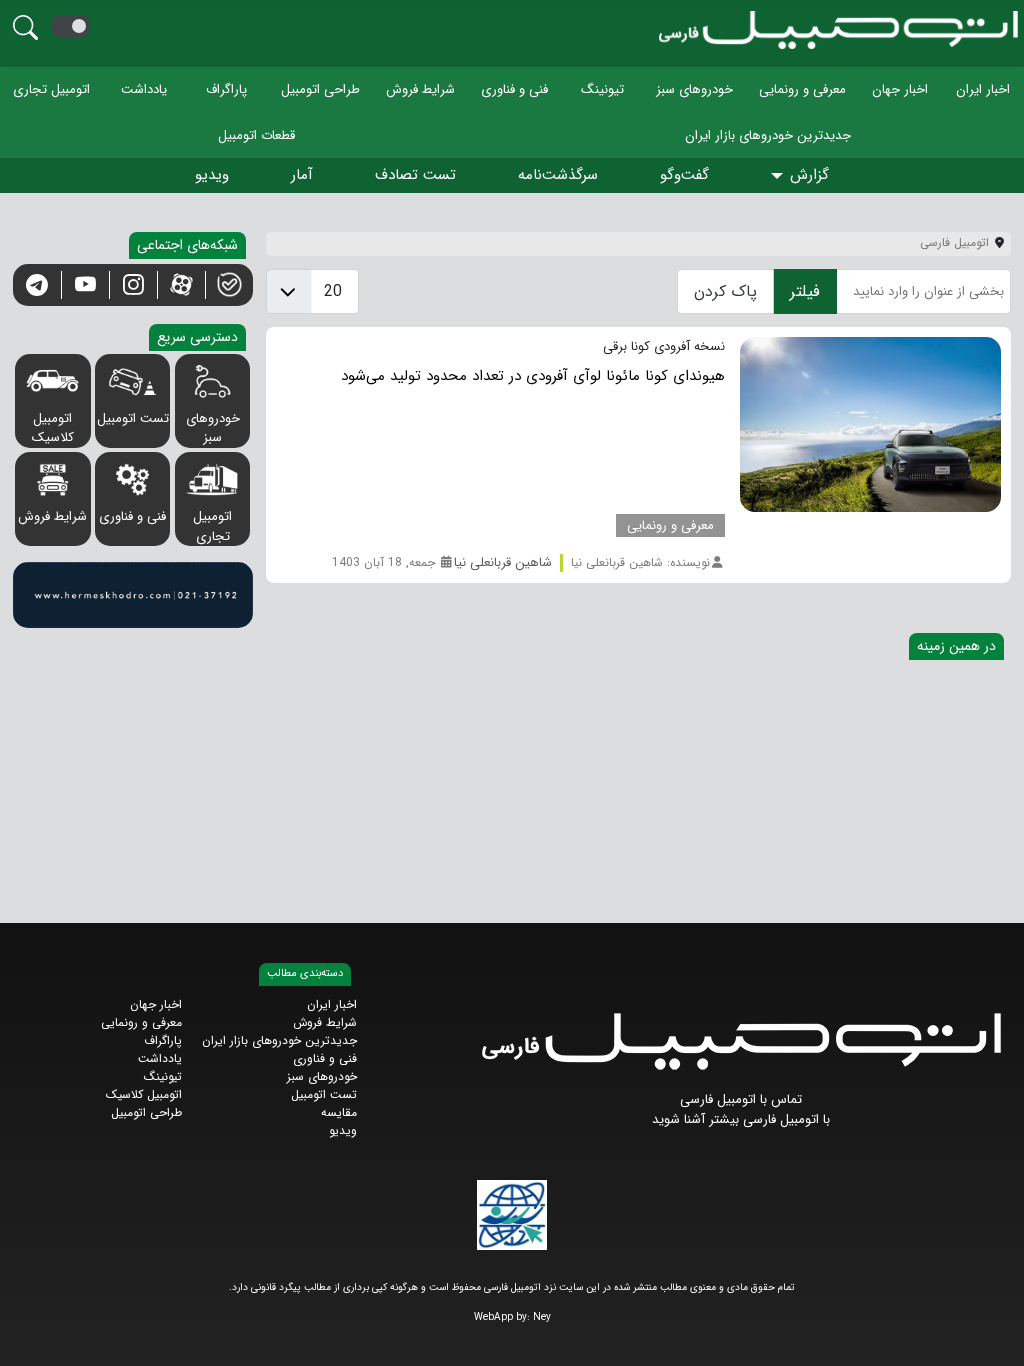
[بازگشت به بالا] (31, 1333)
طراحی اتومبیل (320, 89)
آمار (302, 175)
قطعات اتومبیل (256, 134)
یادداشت (144, 89)
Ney (542, 1317)
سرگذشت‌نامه (558, 175)
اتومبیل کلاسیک (53, 428)
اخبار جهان (900, 89)
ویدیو (212, 175)
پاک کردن (725, 291)
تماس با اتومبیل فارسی (741, 1099)
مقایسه (339, 1112)
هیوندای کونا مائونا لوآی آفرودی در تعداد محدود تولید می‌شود (533, 376)
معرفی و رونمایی (802, 89)
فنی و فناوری (514, 89)
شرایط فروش (420, 89)
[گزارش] (780, 176)
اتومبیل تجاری (51, 89)
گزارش (809, 175)
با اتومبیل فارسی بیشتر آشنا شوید (741, 1119)
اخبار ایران (983, 89)
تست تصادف (415, 175)
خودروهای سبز (694, 89)
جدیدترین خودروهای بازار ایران (768, 134)
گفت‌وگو (684, 175)
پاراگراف (226, 89)
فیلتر (805, 291)
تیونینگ (602, 89)
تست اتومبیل (133, 418)
